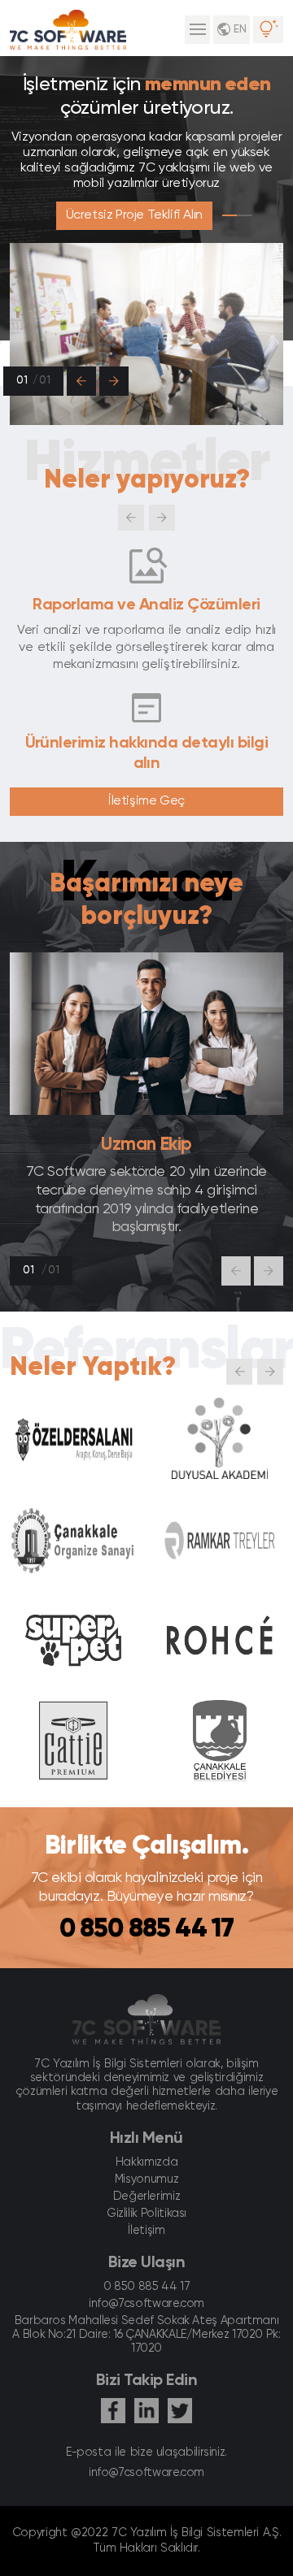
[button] (81, 381)
